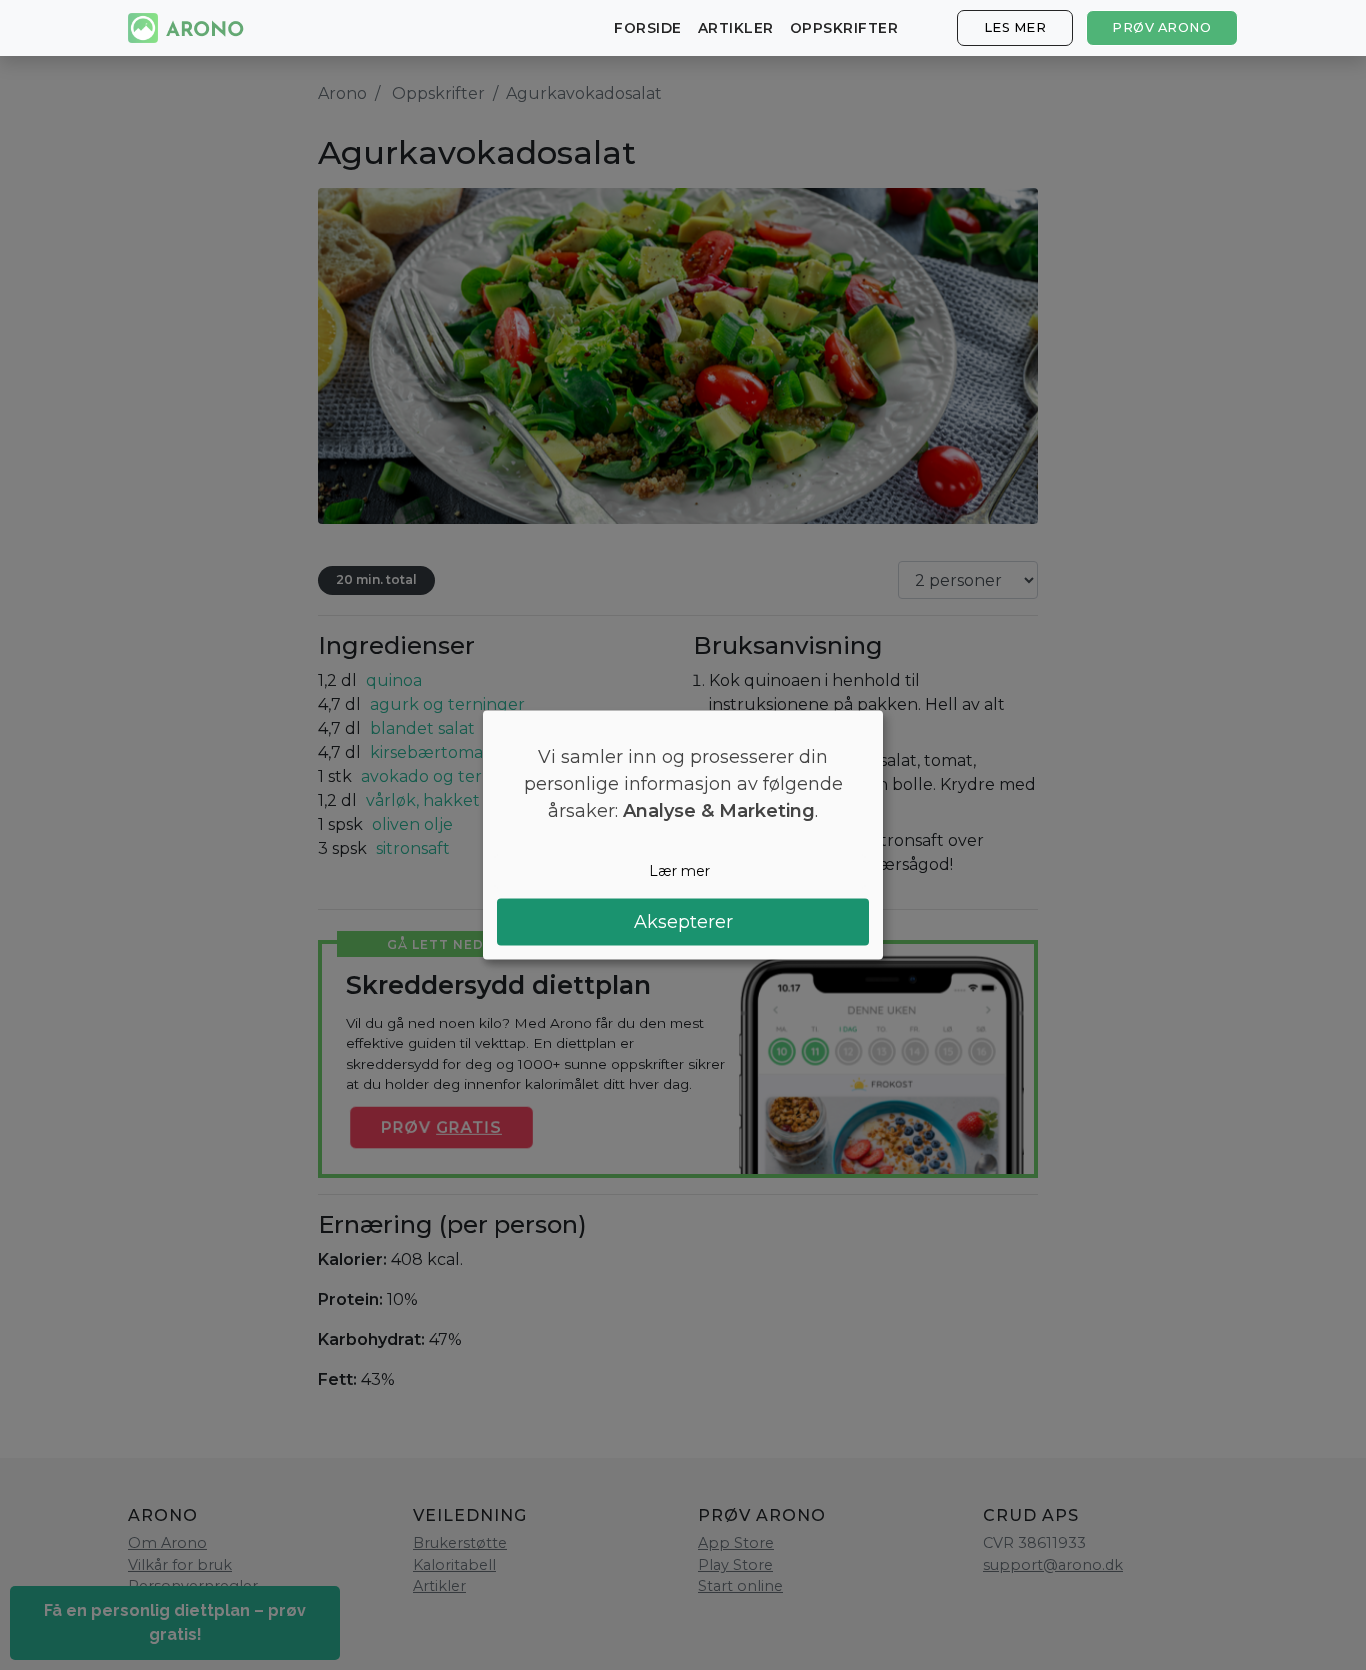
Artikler (736, 28)
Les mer (1015, 27)
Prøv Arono (1161, 27)
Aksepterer (683, 921)
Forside (648, 28)
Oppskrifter (844, 28)
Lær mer (679, 871)
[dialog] (683, 835)
